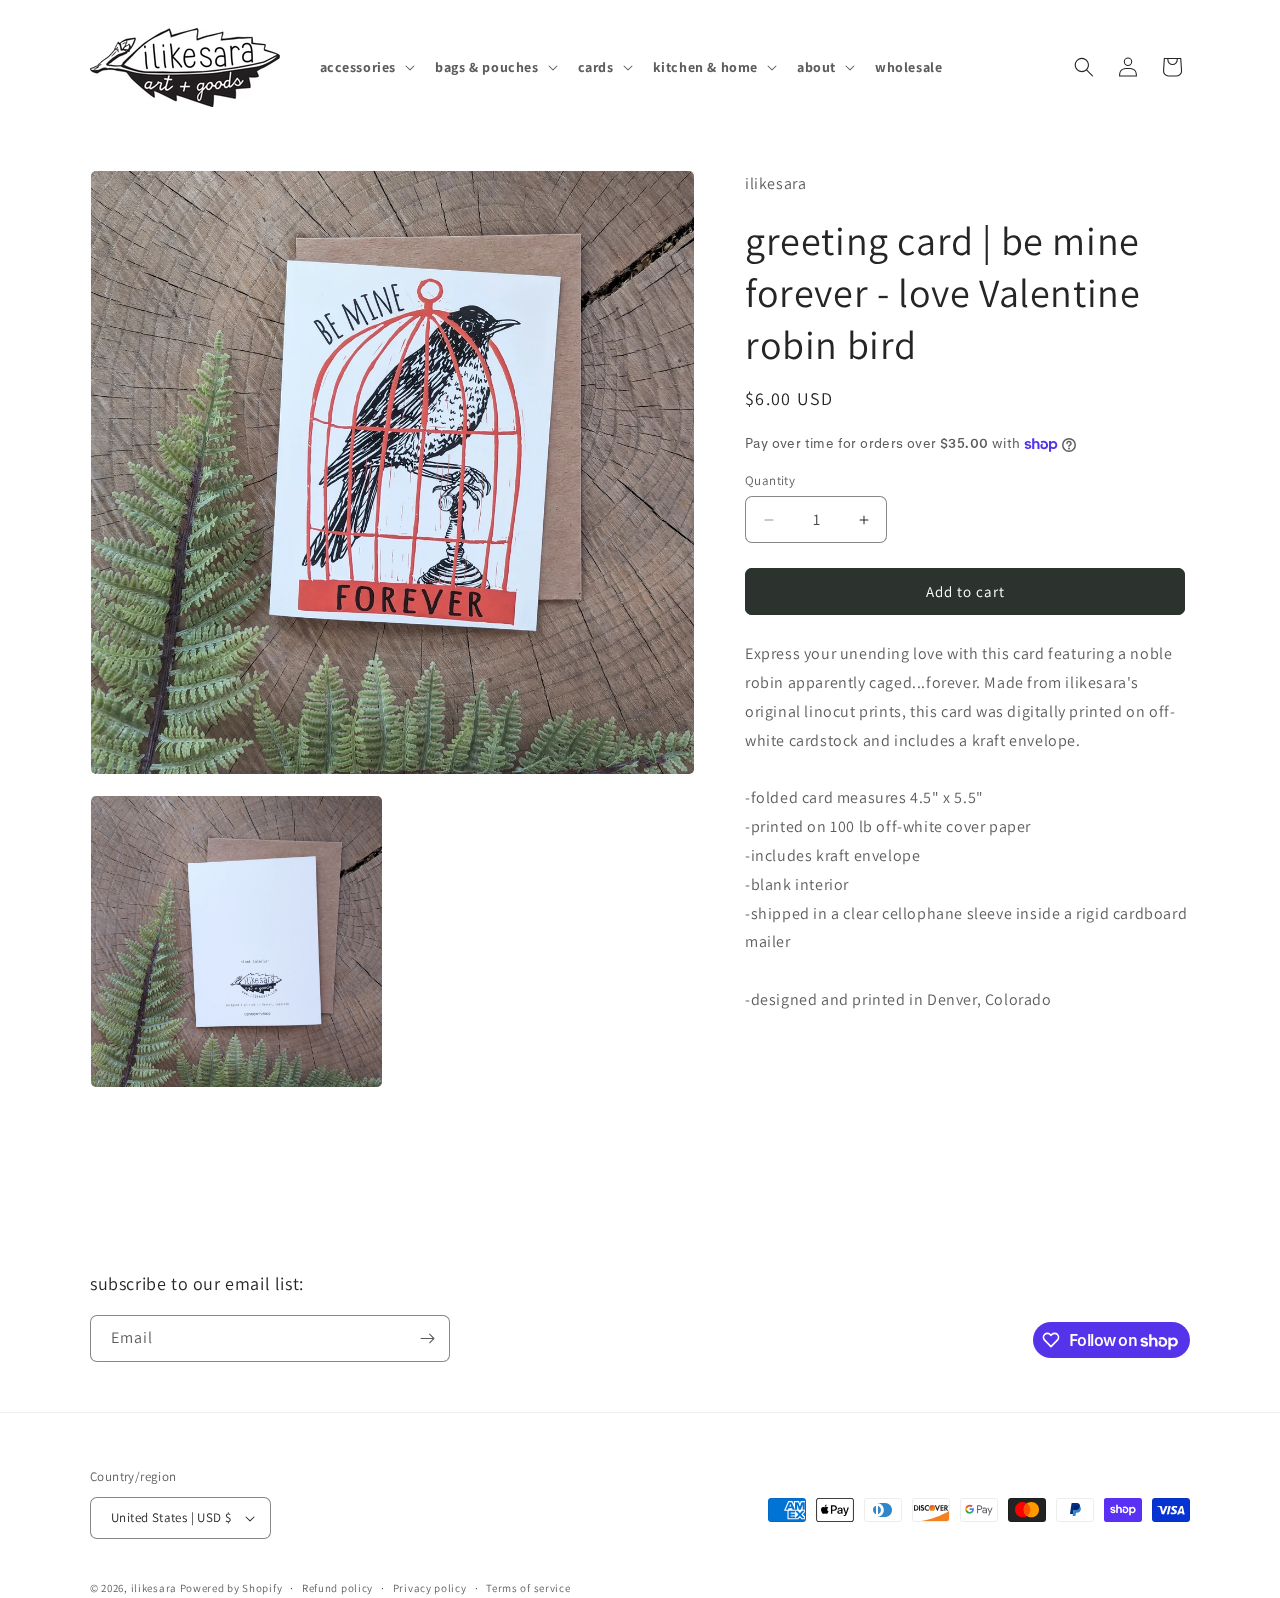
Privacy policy (430, 1588)
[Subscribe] (427, 1338)
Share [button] (783, 1061)
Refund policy (337, 1588)
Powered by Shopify (231, 1588)
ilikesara (154, 1588)
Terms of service (528, 1588)
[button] (366, 67)
